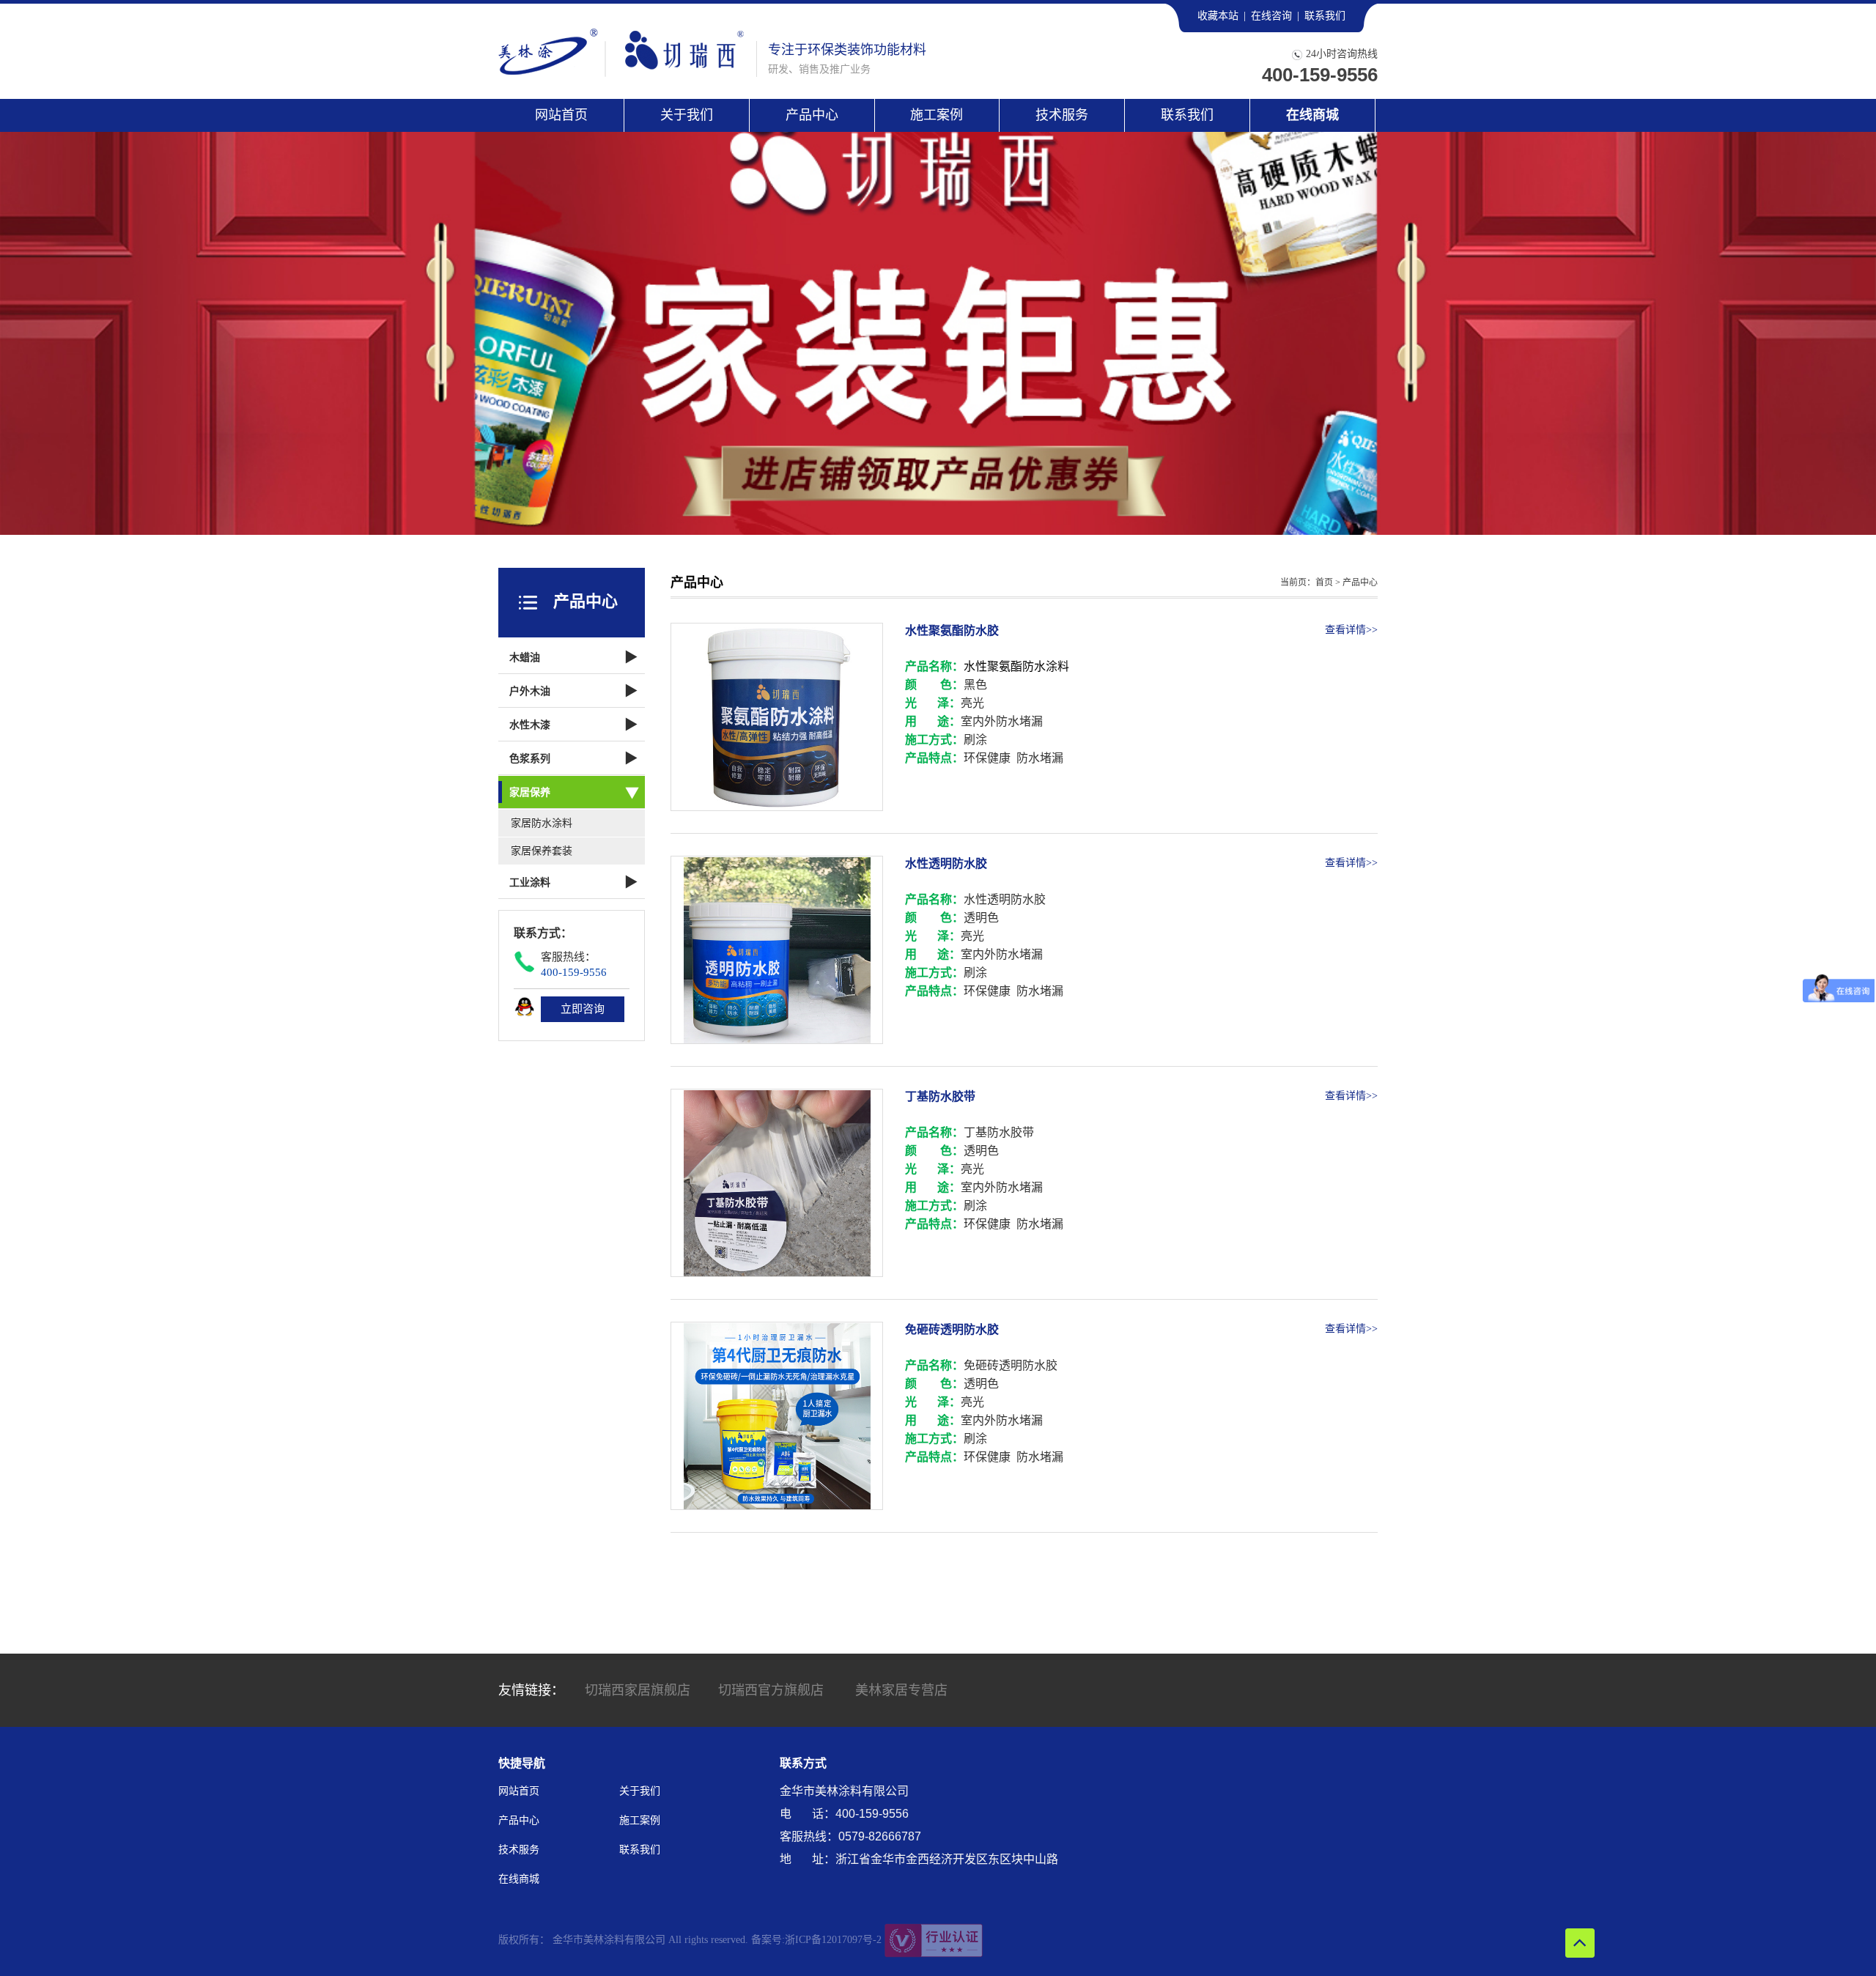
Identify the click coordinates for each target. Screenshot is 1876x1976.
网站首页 (561, 115)
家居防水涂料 (542, 823)
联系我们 (1325, 16)
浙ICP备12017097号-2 (833, 1940)
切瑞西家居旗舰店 (638, 1690)
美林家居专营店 (901, 1690)
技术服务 (1062, 115)
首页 (1324, 582)
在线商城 (1312, 115)
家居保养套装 (542, 851)
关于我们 (687, 115)
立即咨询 (583, 1009)
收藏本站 (1218, 16)
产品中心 (812, 115)
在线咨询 (1271, 16)
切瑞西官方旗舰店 (771, 1690)
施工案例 (937, 115)
